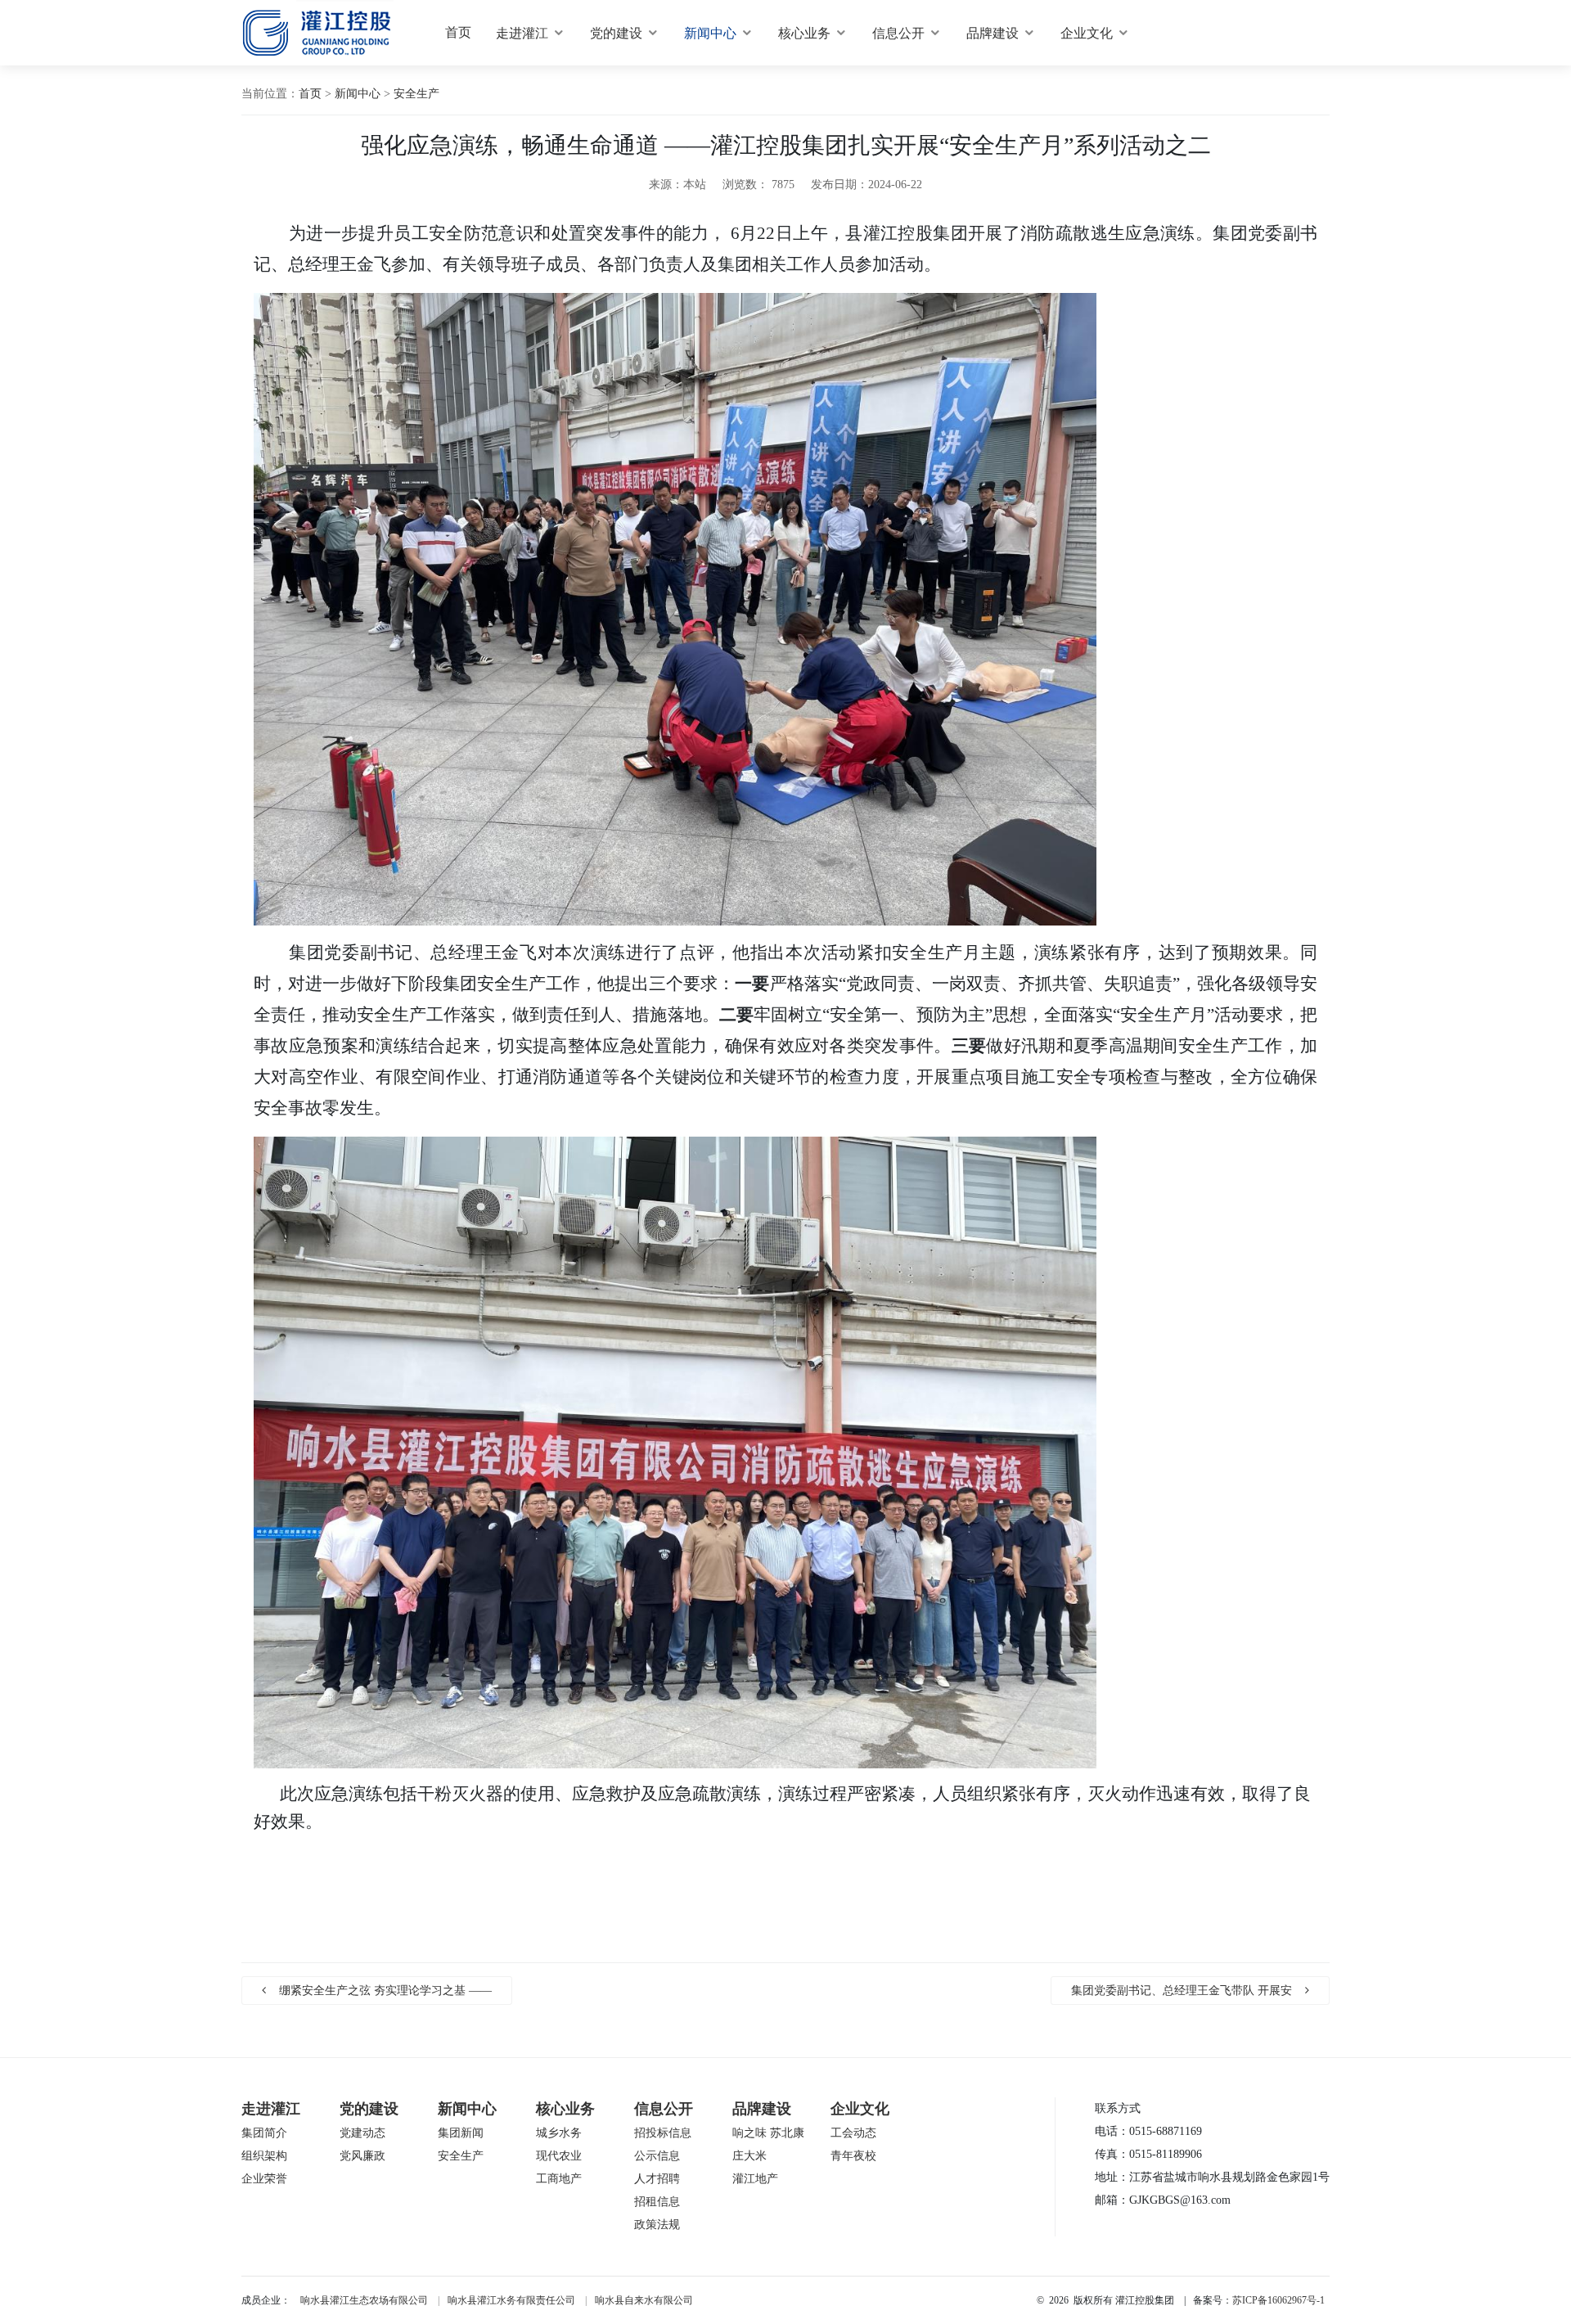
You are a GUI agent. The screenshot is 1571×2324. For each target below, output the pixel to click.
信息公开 (898, 33)
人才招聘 (657, 2179)
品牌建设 (993, 33)
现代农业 (559, 2156)
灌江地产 (755, 2179)
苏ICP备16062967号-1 (1278, 2300)
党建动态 (362, 2133)
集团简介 (264, 2133)
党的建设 (616, 33)
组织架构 (264, 2156)
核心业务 (804, 33)
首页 (458, 32)
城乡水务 (559, 2133)
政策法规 (657, 2225)
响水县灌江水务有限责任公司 (511, 2300)
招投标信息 (663, 2133)
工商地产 (559, 2179)
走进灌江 (522, 33)
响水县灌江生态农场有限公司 (364, 2300)
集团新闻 (461, 2133)
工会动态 (853, 2133)
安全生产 (416, 94)
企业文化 (1087, 33)
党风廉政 (362, 2156)
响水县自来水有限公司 (644, 2300)
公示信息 (657, 2156)
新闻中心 (710, 33)
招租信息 (657, 2202)
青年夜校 (853, 2156)
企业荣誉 (264, 2179)
